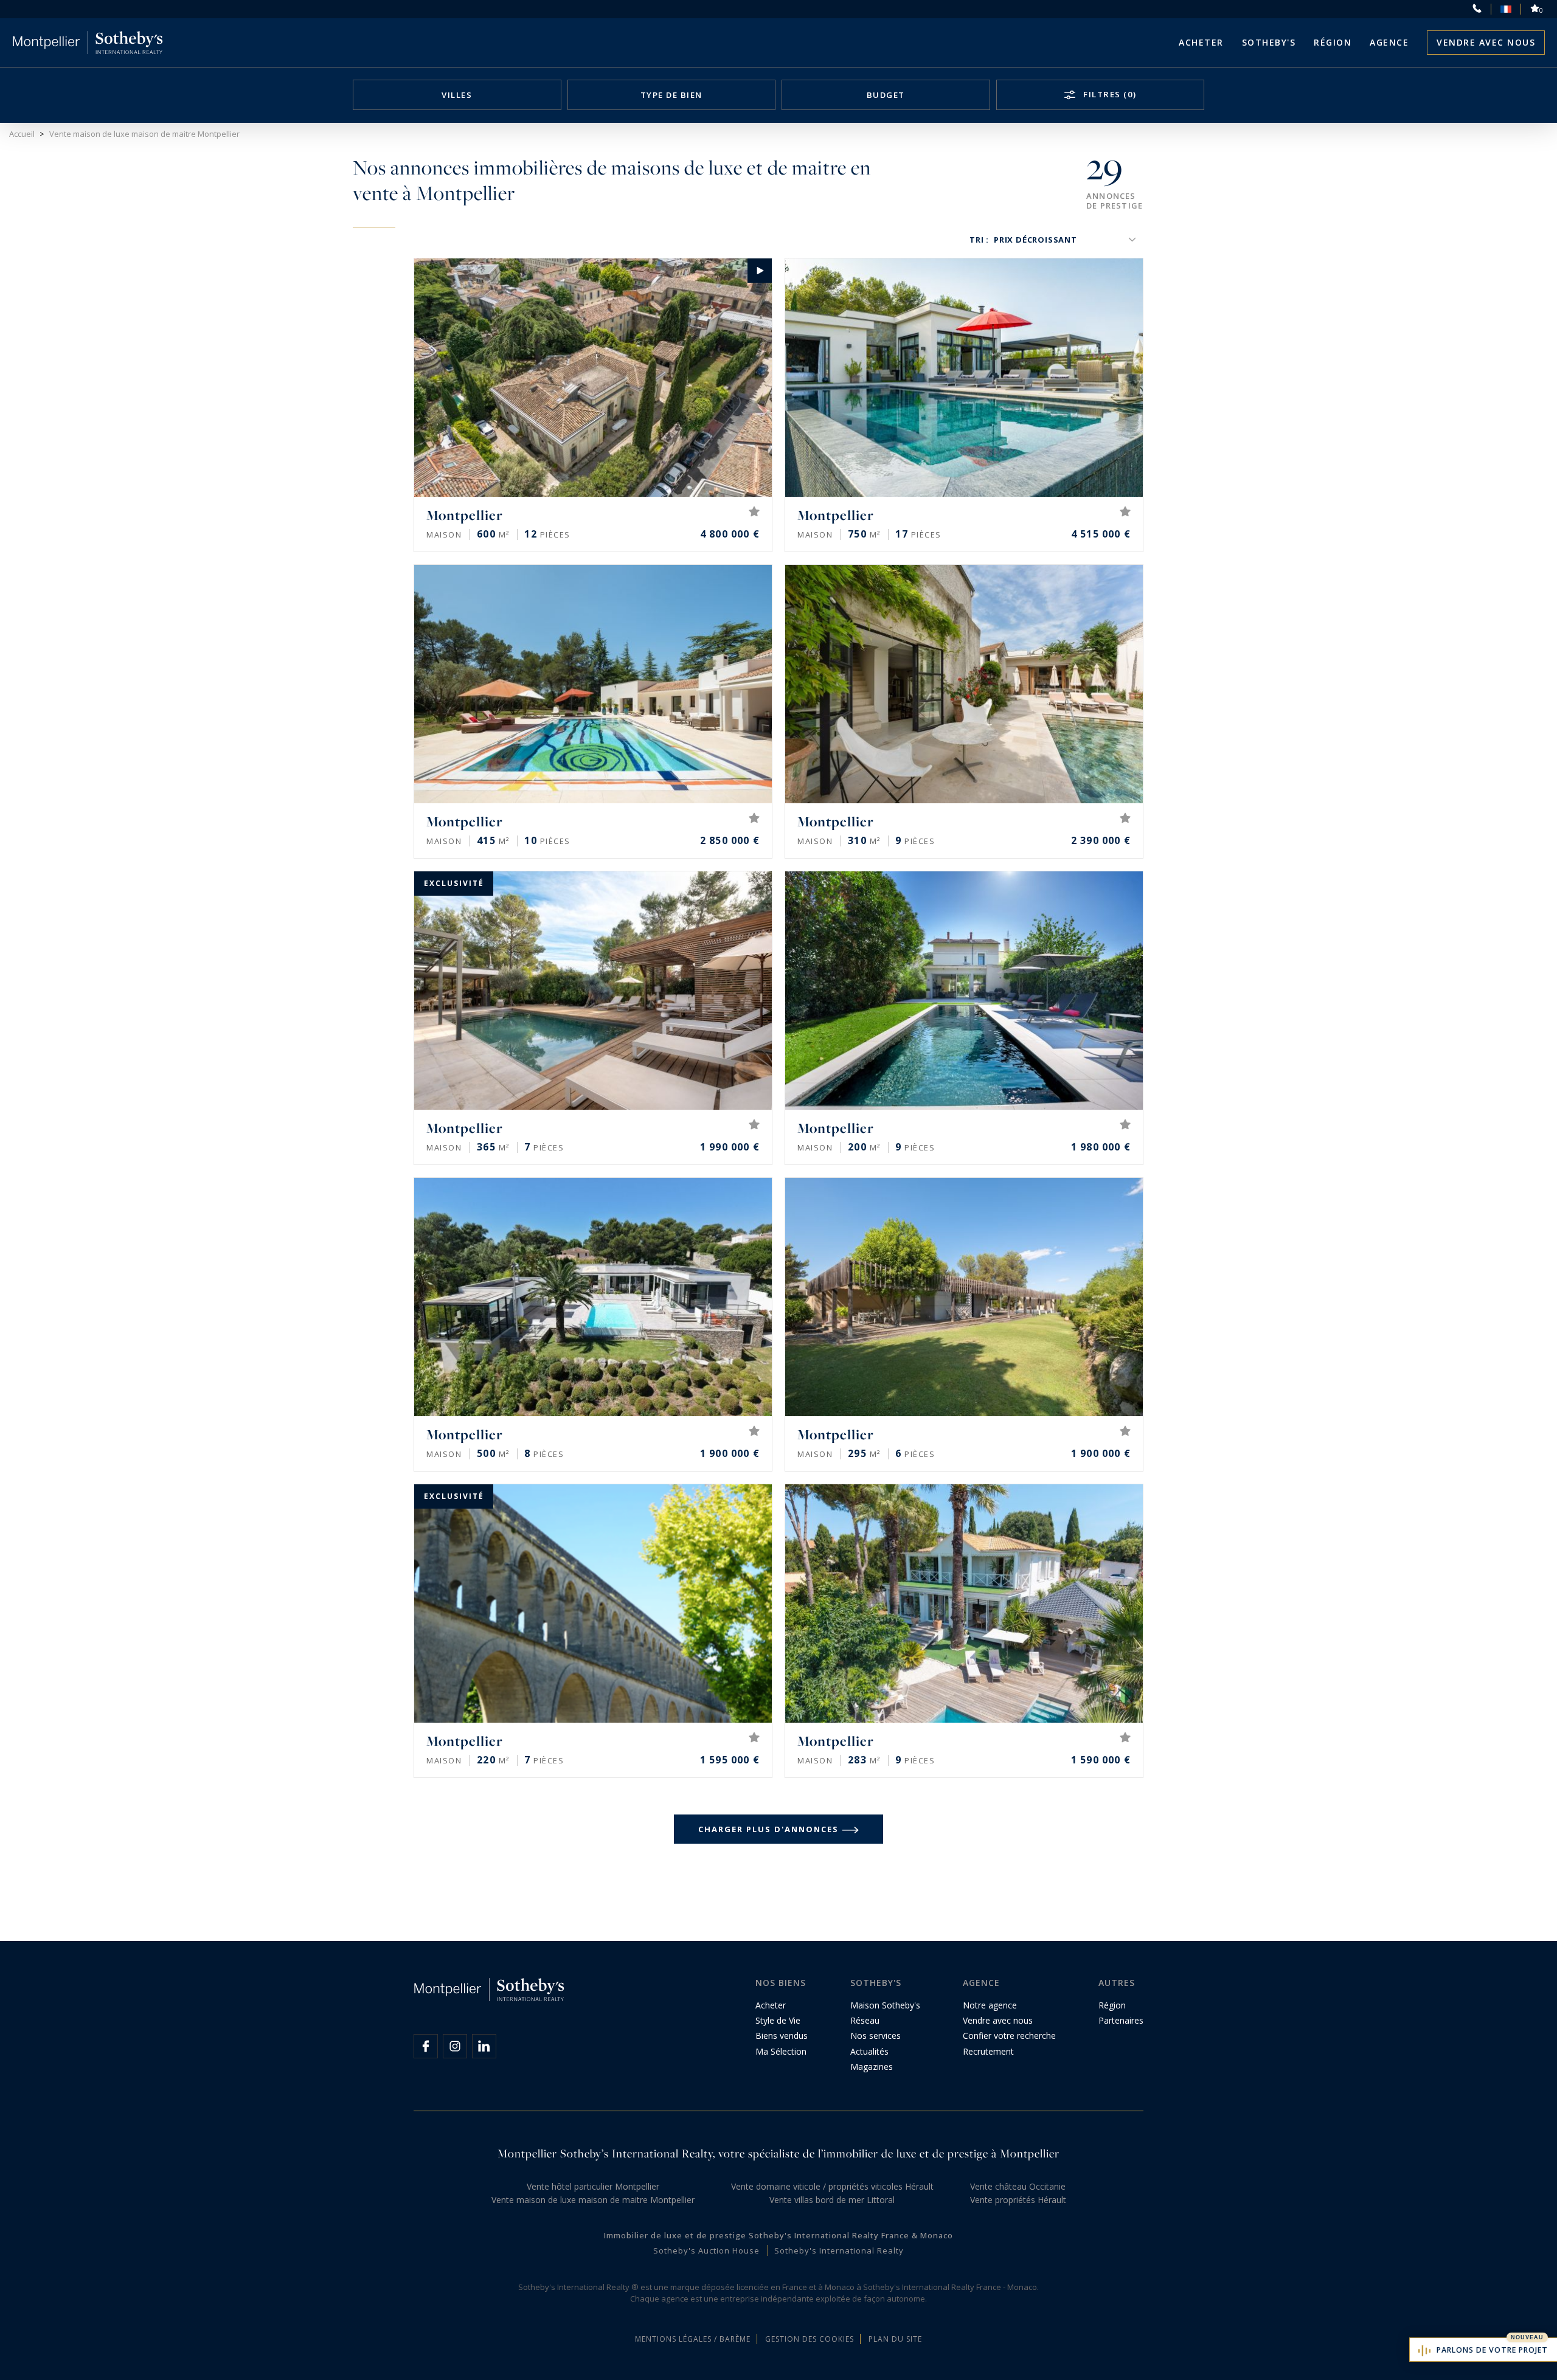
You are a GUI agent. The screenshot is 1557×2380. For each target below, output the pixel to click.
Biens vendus (782, 2036)
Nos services (876, 2036)
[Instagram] (455, 2046)
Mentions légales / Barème (693, 2339)
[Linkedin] (484, 2046)
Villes (457, 95)
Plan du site (895, 2339)
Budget (886, 95)
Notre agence (990, 2005)
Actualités (869, 2051)
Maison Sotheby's (885, 2005)
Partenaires (1121, 2020)
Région (1333, 42)
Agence (1389, 42)
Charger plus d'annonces (768, 1829)
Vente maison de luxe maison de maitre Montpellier (593, 2200)
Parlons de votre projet (1492, 2350)
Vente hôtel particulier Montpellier (593, 2186)
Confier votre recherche (1009, 2036)
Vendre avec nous (1486, 42)
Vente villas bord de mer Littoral (832, 2200)
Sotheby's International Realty (839, 2250)
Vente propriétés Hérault (1018, 2200)
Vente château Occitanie (1018, 2186)
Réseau (865, 2020)
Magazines (872, 2067)
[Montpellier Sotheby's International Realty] (88, 43)
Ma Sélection (781, 2051)
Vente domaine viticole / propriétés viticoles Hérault (832, 2186)
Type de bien (671, 95)
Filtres (1109, 94)
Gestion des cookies (810, 2339)
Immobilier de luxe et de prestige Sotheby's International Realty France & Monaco (778, 2235)
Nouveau (1527, 2337)
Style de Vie (778, 2020)
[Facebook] (426, 2046)
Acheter (1201, 42)
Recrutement (988, 2051)
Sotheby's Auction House (706, 2250)
